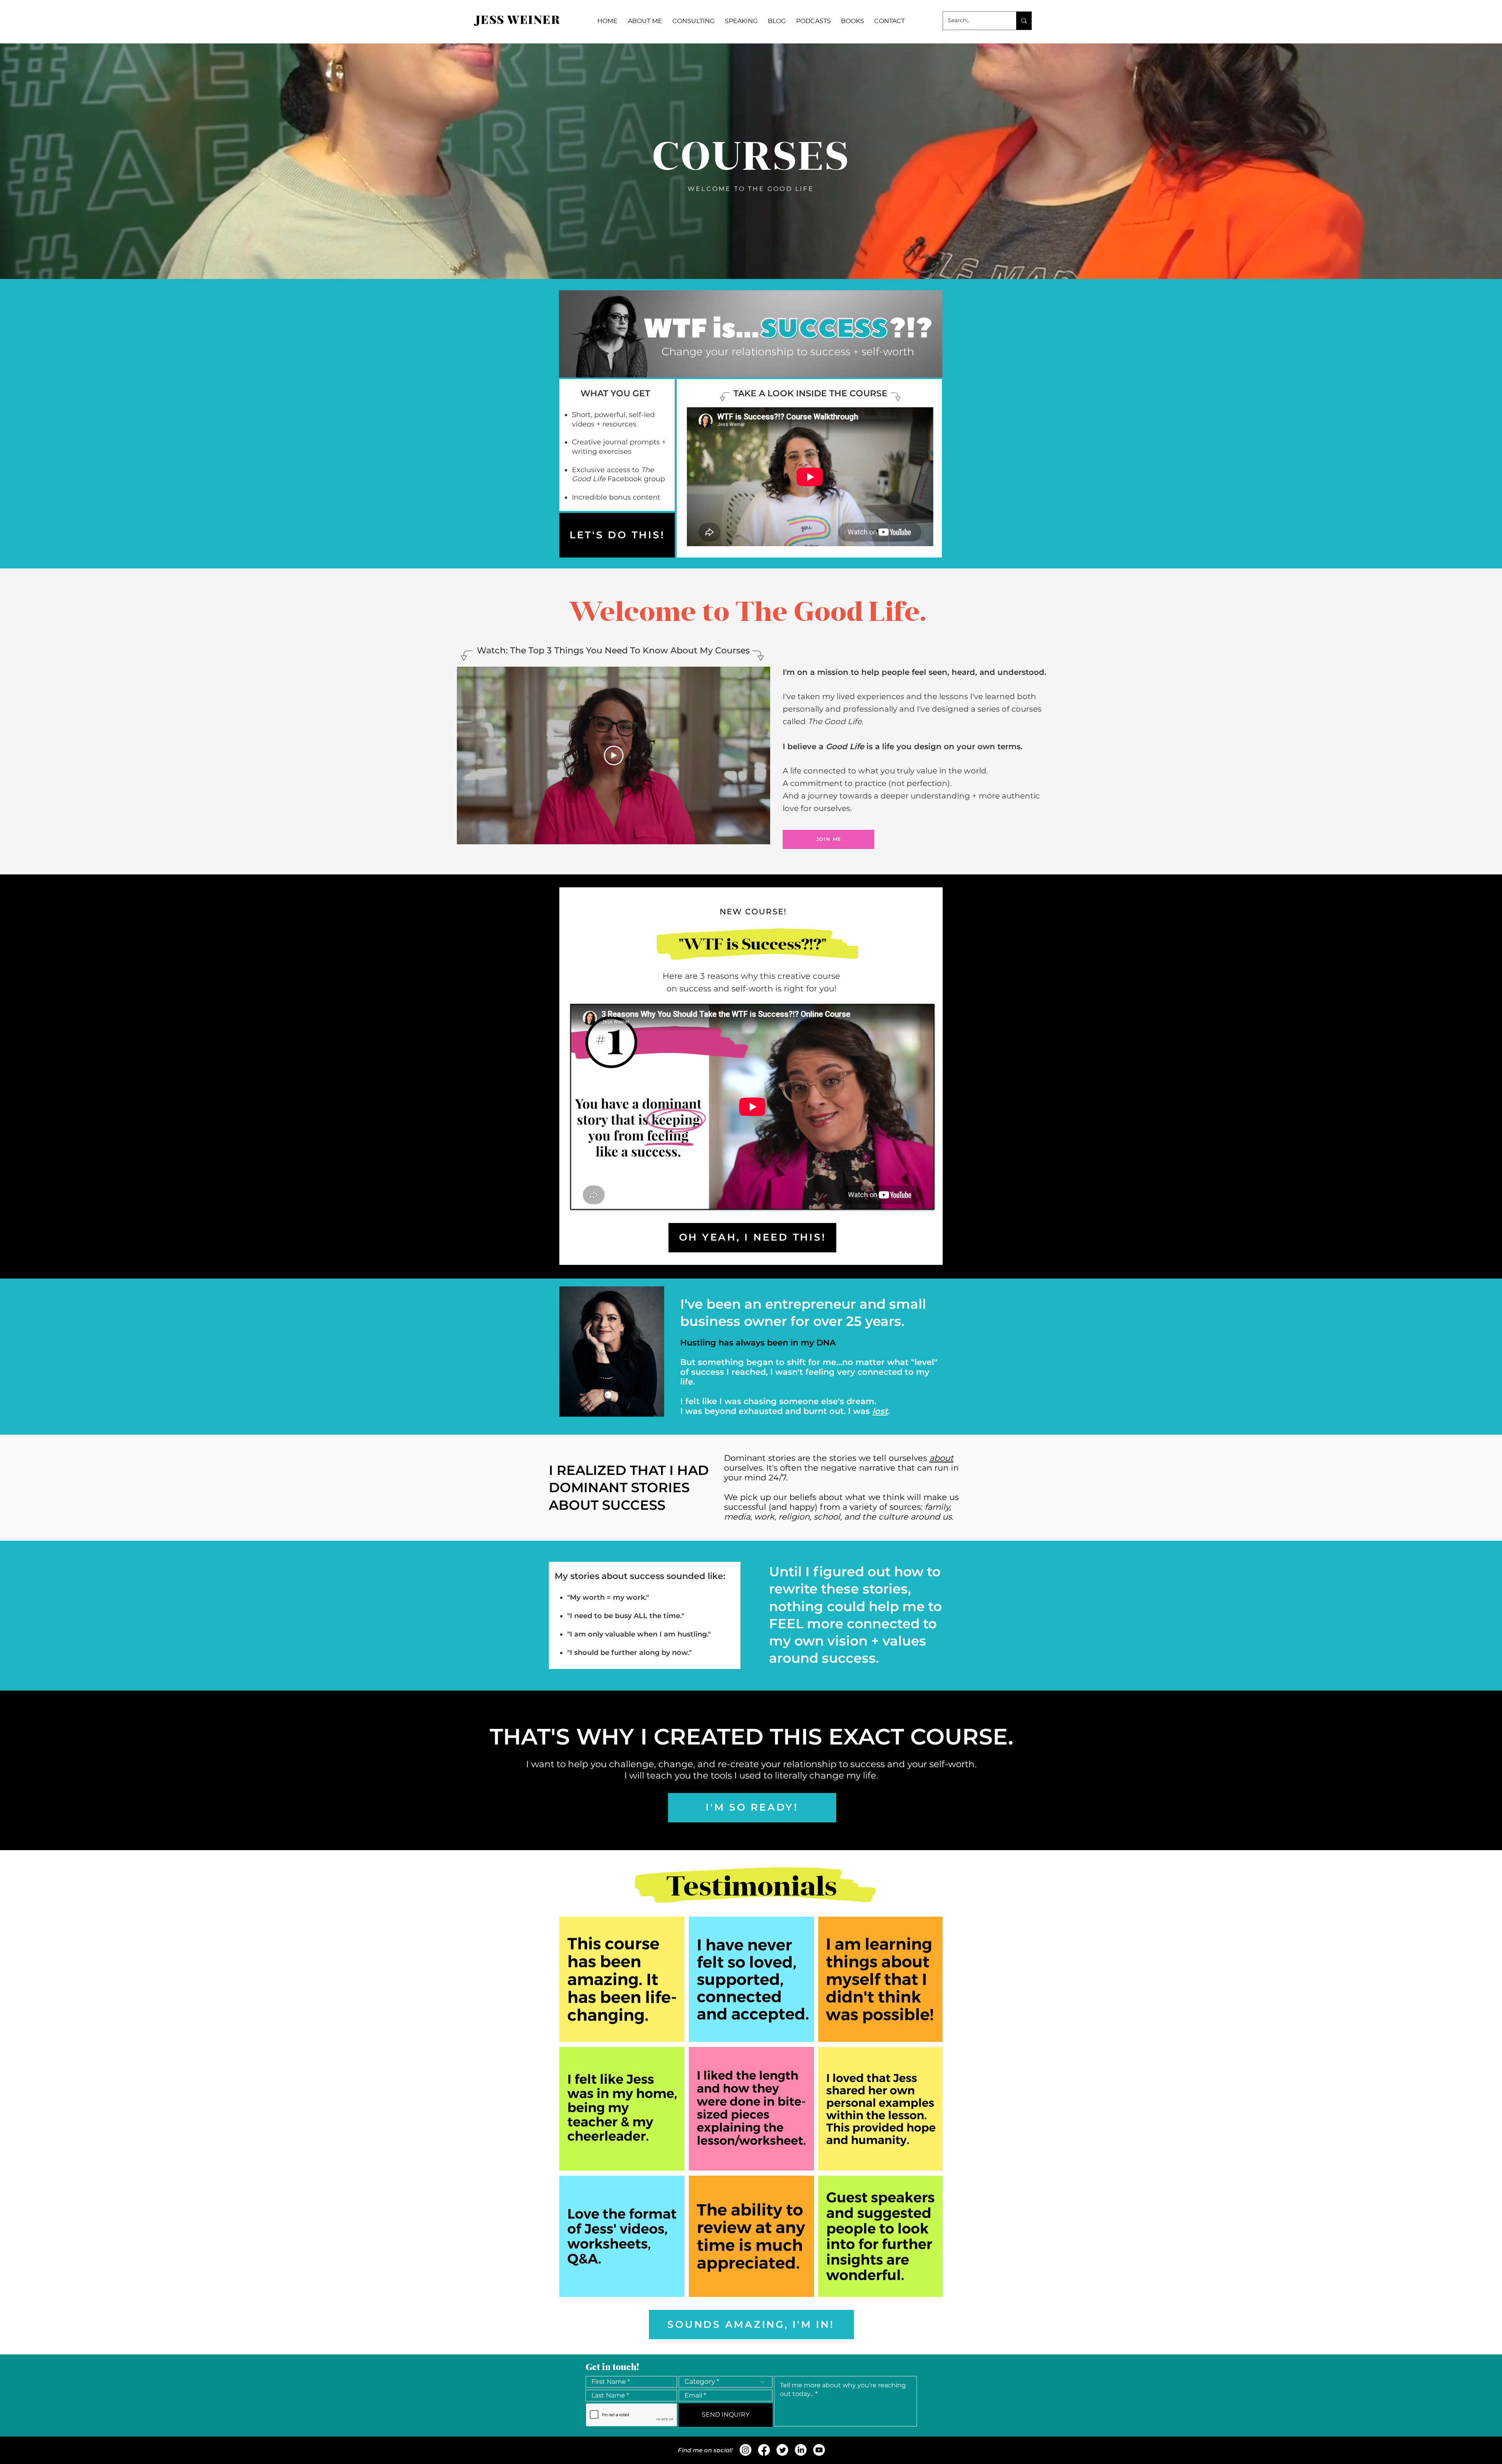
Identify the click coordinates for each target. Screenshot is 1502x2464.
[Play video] (614, 755)
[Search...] (1024, 21)
